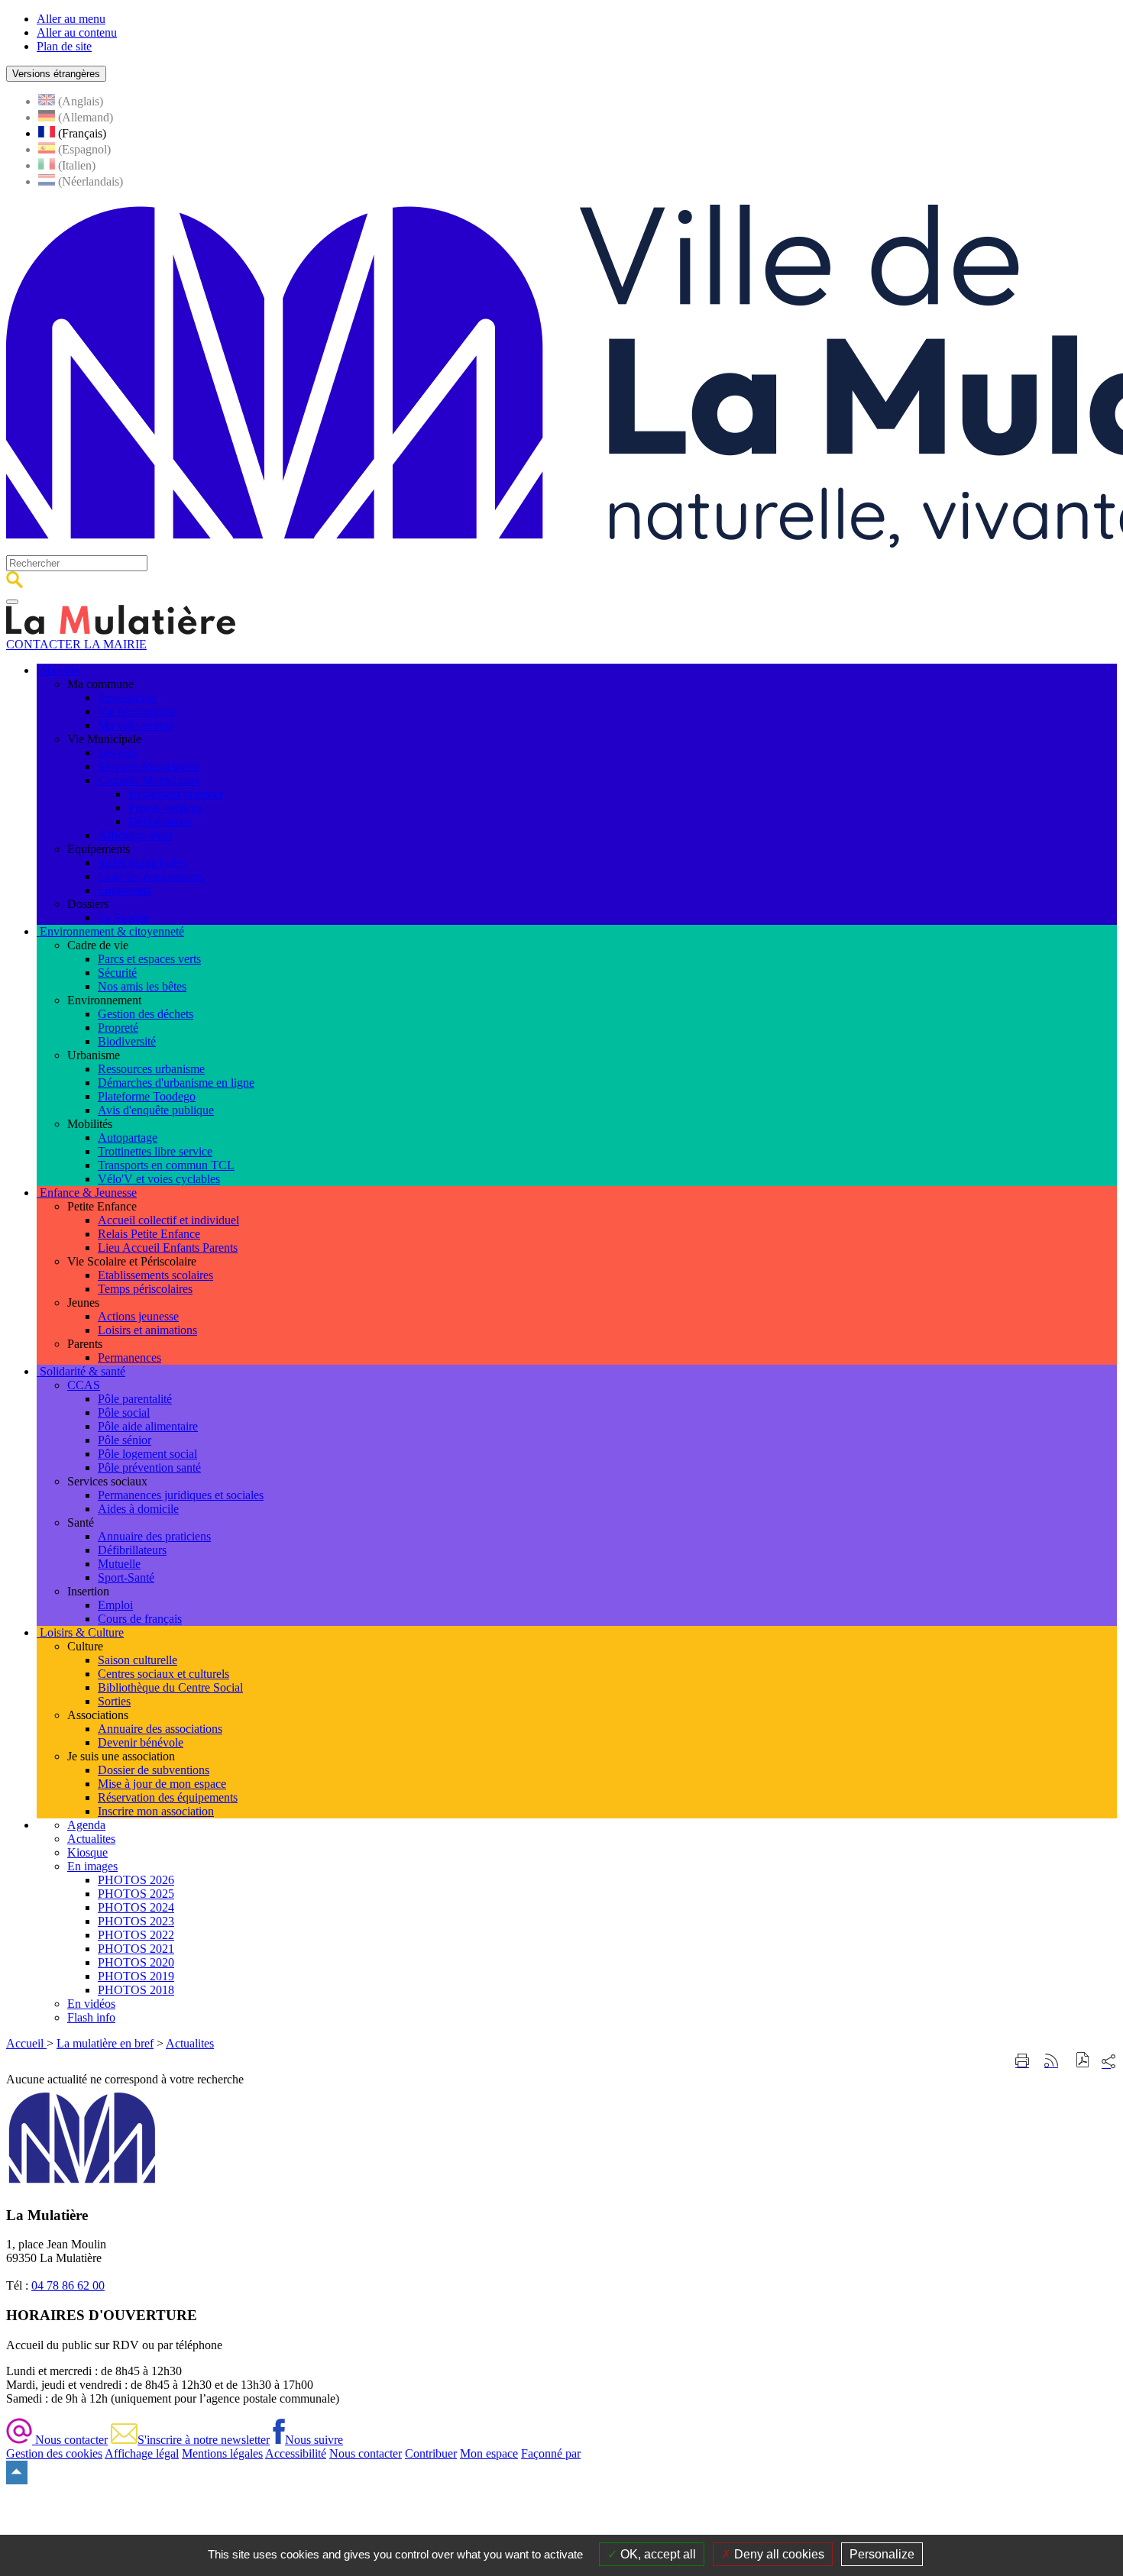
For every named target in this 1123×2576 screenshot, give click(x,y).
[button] (1083, 2062)
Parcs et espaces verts (149, 959)
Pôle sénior (125, 1440)
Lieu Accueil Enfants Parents (168, 1248)
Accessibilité (296, 2453)
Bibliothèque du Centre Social (170, 1687)
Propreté (118, 1028)
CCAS (84, 1385)
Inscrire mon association (156, 1811)
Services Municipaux (149, 766)
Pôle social (124, 1412)
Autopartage (128, 1138)
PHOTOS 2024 (136, 1907)
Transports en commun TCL (166, 1165)
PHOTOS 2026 (136, 1880)
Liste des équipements (151, 876)
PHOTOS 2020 (136, 1962)
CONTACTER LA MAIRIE (76, 644)
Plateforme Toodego (147, 1096)
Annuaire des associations (160, 1729)
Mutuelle (119, 1564)
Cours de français (140, 1619)
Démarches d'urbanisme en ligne (176, 1083)
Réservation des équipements (168, 1797)
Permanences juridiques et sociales (181, 1495)
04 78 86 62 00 (68, 2285)
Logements (125, 890)
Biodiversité (127, 1041)
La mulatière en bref (105, 2043)
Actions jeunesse (138, 1316)
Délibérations (160, 821)
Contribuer (431, 2453)
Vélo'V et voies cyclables (159, 1179)
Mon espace (489, 2453)
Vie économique (137, 711)
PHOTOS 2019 (136, 1976)
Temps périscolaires (145, 1289)
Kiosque (87, 1852)
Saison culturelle (138, 1660)
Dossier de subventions (154, 1770)
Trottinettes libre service (155, 1151)
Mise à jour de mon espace (162, 1784)
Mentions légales (222, 2453)
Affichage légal (135, 835)
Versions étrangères (56, 74)
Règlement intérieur (176, 794)
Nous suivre (314, 2440)
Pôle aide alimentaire (148, 1426)
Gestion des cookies (54, 2453)
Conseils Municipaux (149, 780)
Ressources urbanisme (151, 1069)
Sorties (114, 1701)
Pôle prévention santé (149, 1467)
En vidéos (91, 2004)
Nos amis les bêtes (142, 986)
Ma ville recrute (136, 725)
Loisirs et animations (147, 1330)
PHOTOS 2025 (136, 1894)
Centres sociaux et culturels (163, 1674)
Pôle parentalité (135, 1399)
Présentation (127, 698)
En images (92, 1866)
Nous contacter (70, 2440)
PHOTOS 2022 (136, 1935)
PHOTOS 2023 (136, 1921)
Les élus (118, 753)
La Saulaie (123, 918)
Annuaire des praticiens (154, 1536)
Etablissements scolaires (155, 1275)
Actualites (91, 1839)
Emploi (115, 1605)
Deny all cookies (778, 2554)
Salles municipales (142, 863)
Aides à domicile (138, 1509)
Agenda (86, 1825)
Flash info (91, 2017)
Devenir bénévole (141, 1742)
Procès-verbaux (166, 808)
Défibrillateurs (132, 1550)
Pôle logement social (147, 1454)
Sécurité (117, 973)
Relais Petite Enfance (149, 1234)
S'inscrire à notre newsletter (204, 2440)
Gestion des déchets (146, 1014)
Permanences (129, 1357)
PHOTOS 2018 (136, 1990)
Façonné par (551, 2453)
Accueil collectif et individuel (168, 1220)
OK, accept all (657, 2554)
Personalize (882, 2554)
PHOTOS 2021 (136, 1949)
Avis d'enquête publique (156, 1110)
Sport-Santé (126, 1577)
